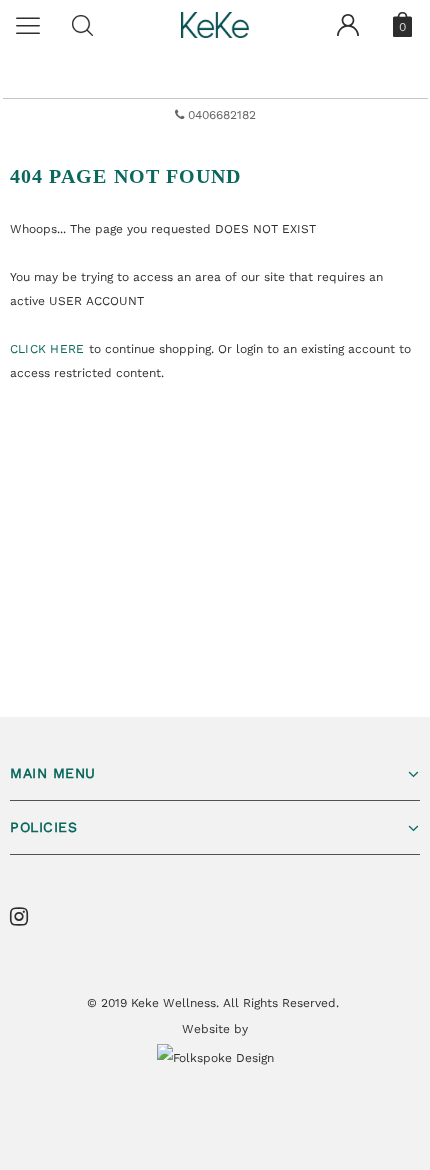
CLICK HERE (49, 349)
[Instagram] (25, 917)
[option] (215, 115)
